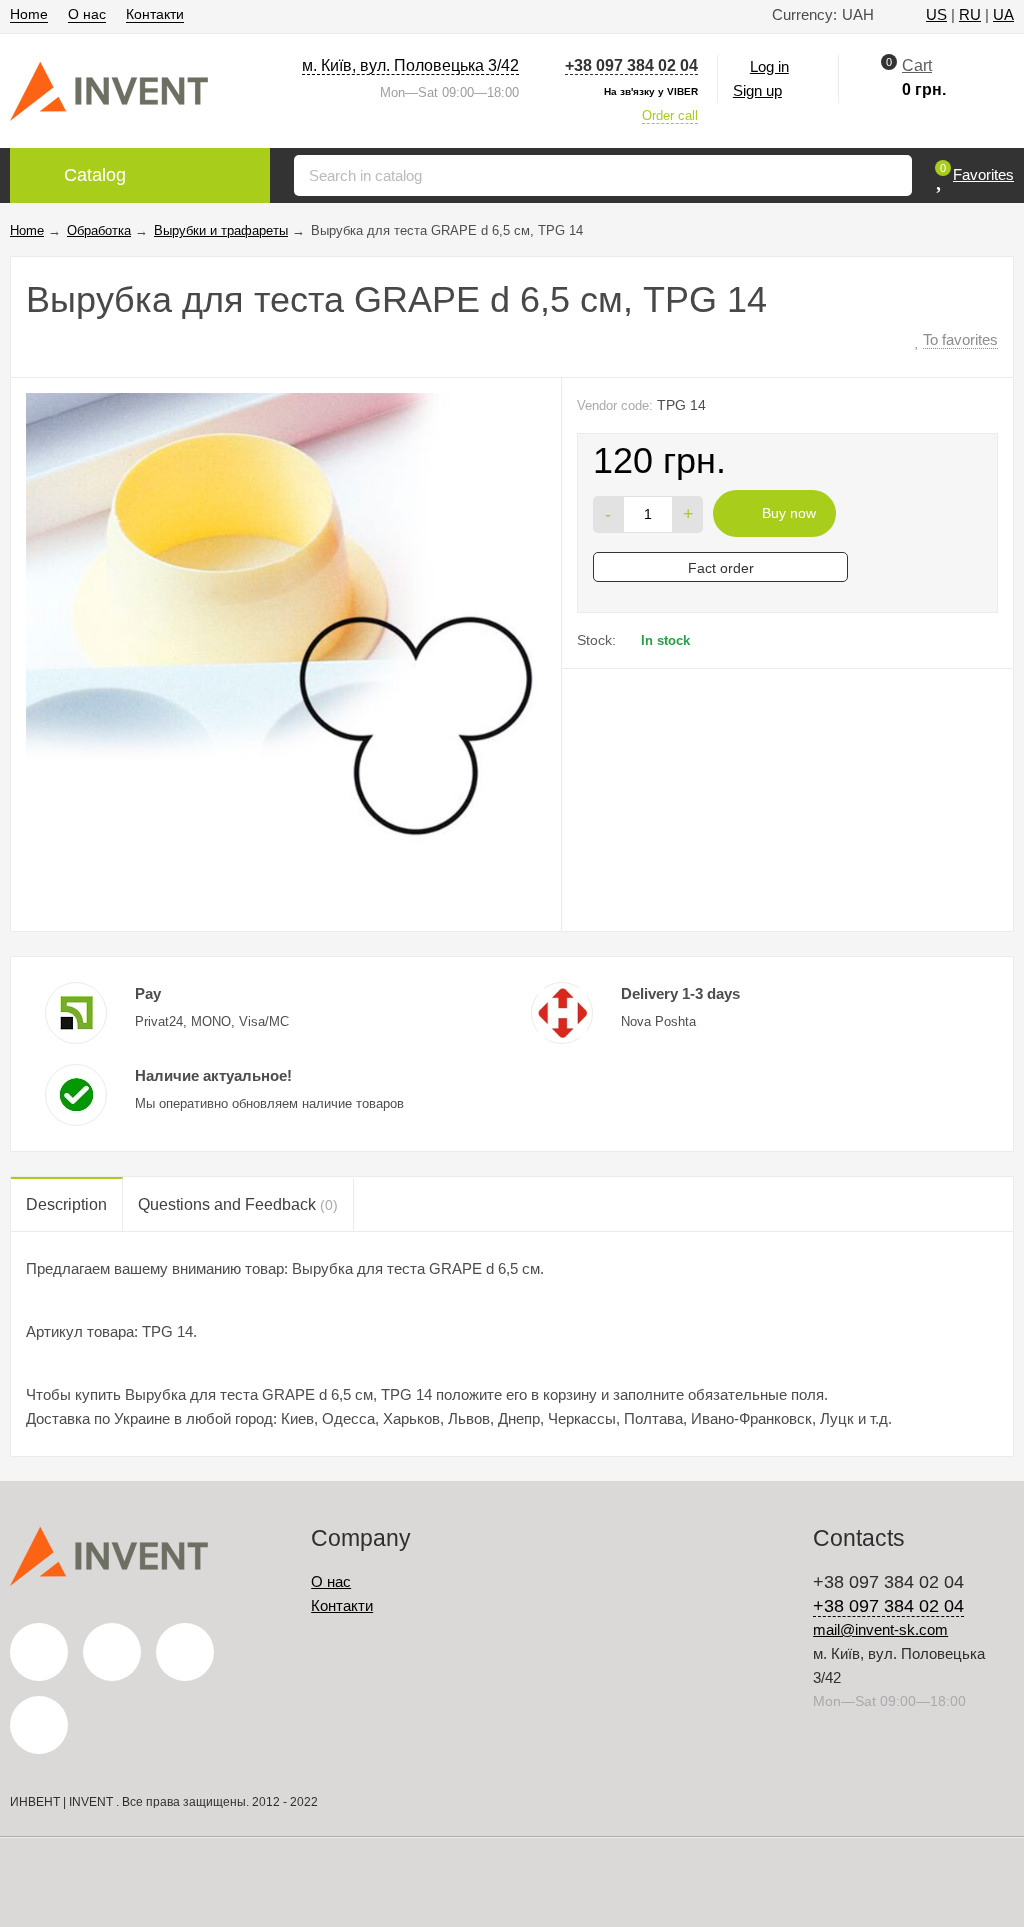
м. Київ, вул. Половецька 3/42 (410, 65)
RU (970, 14)
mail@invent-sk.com (880, 1629)
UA (1003, 14)
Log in (769, 66)
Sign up (757, 90)
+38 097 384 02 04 (631, 65)
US (936, 14)
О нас (87, 14)
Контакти (155, 14)
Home (29, 14)
